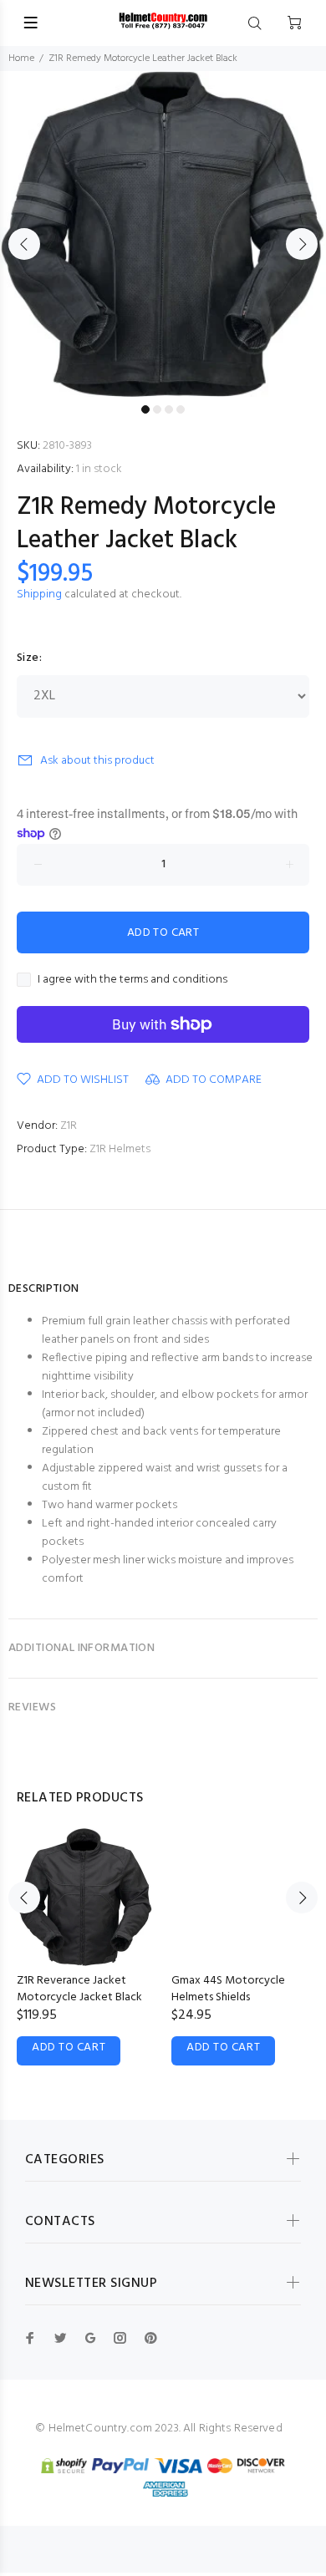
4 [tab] (181, 409)
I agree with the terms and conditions (132, 980)
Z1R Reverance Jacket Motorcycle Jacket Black (79, 1989)
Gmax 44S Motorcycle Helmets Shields (228, 1989)
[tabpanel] (163, 234)
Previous (24, 244)
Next (302, 244)
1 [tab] (145, 409)
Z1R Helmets (120, 1149)
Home (21, 58)
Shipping (39, 594)
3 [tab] (169, 409)
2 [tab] (157, 409)
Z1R (69, 1126)
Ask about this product (97, 761)
